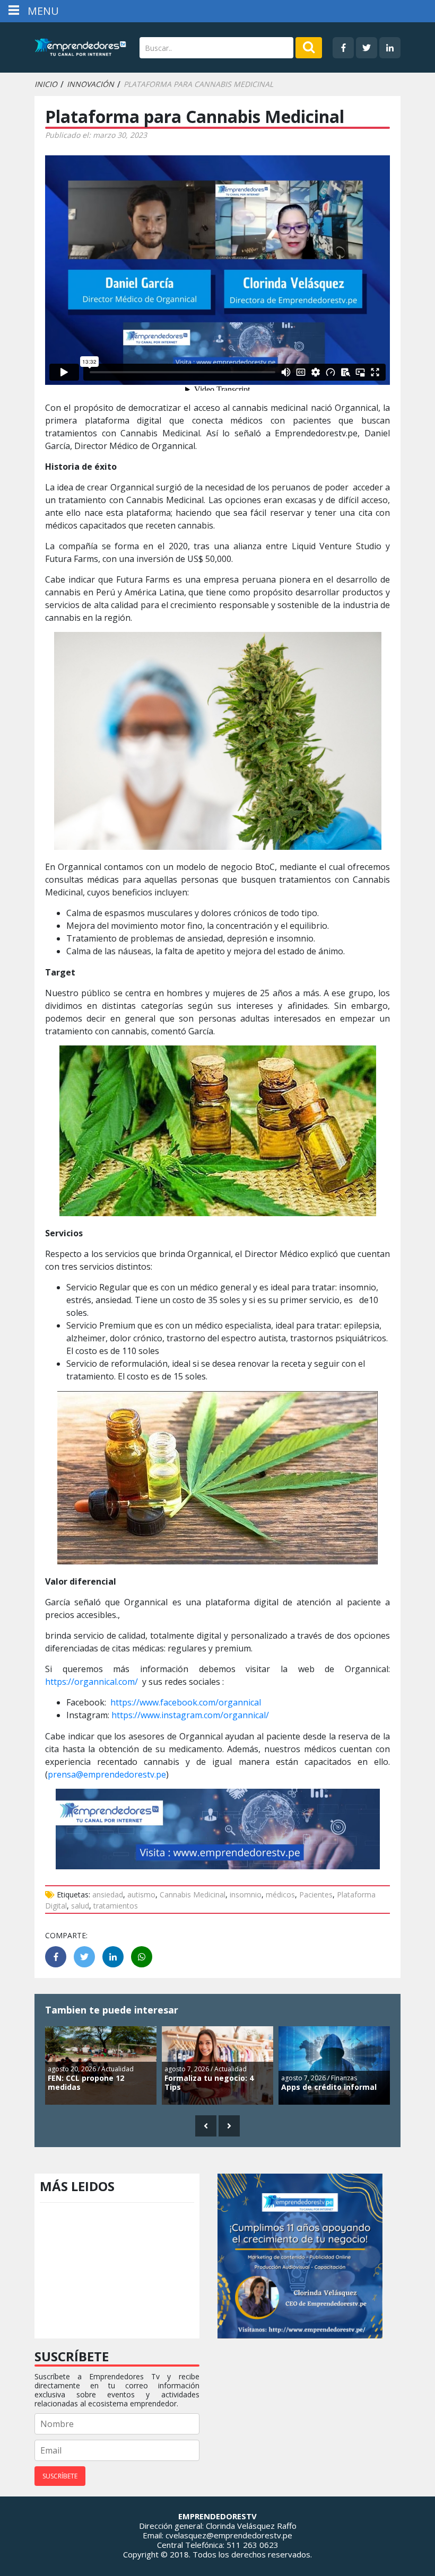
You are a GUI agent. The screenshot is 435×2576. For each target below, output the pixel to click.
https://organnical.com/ (92, 1682)
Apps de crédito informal (329, 2087)
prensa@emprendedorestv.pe (107, 1774)
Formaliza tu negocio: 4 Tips (209, 2082)
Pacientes (316, 1894)
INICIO (46, 84)
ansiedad (108, 1894)
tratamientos (116, 1906)
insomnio (246, 1894)
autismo (141, 1894)
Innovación (90, 84)
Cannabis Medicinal (193, 1894)
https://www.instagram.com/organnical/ (190, 1715)
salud (80, 1906)
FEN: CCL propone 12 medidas (86, 2082)
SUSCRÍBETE (60, 2476)
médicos (280, 1894)
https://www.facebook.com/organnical (186, 1702)
